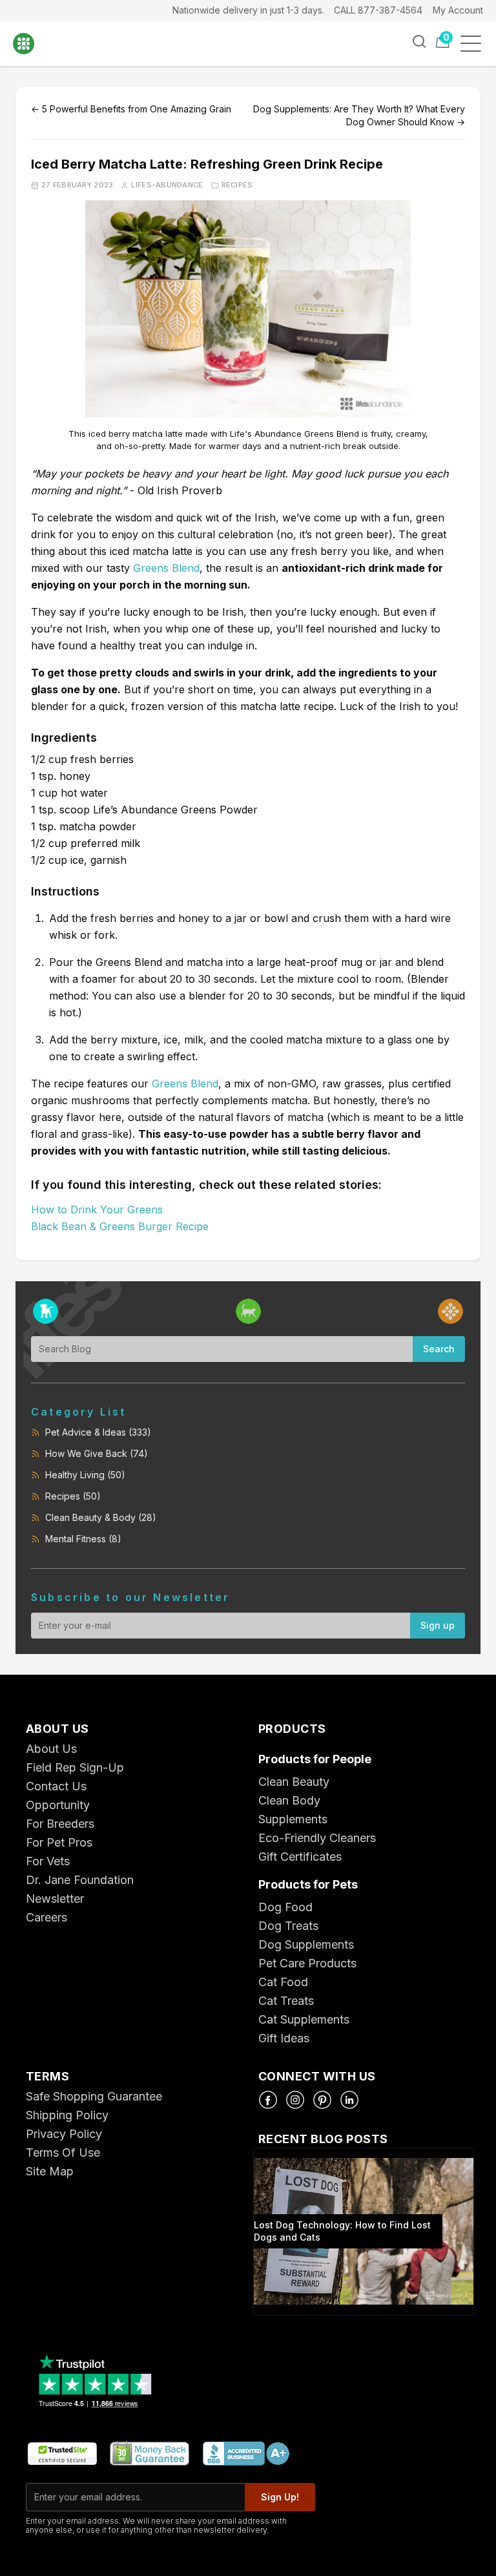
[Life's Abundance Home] (33, 44)
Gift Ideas (284, 2038)
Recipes (237, 185)
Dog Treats (288, 1926)
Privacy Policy (64, 2134)
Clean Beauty (294, 1782)
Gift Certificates (300, 1857)
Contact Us (56, 1786)
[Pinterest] (322, 2100)
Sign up (438, 1625)
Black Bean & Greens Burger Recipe (120, 1226)
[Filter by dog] (46, 1311)
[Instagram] (295, 2100)
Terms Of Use (63, 2152)
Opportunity (58, 1805)
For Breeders (60, 1824)
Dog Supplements (306, 1944)
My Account (458, 10)
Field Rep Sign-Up (75, 1767)
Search (439, 1349)
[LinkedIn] (349, 2100)
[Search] (419, 41)
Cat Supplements (304, 2019)
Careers (46, 1917)
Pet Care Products (307, 1963)
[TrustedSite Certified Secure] (62, 2454)
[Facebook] (268, 2100)
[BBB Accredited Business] (245, 2454)
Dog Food (285, 1907)
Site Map (50, 2171)
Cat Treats (286, 2001)
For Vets (48, 1861)
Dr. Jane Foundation (80, 1880)
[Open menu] (475, 44)
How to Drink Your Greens (97, 1209)
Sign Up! (280, 2497)
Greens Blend (166, 568)
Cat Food (283, 1982)
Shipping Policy (67, 2115)
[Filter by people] (450, 1311)
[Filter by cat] (248, 1311)
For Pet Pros (59, 1842)
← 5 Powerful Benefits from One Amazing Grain (131, 109)
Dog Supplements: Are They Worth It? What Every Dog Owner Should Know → (359, 115)
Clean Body (289, 1800)
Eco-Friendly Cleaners (317, 1838)
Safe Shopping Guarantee (94, 2096)
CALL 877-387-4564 (378, 10)
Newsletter (55, 1899)
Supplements (293, 1819)
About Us (51, 1749)
